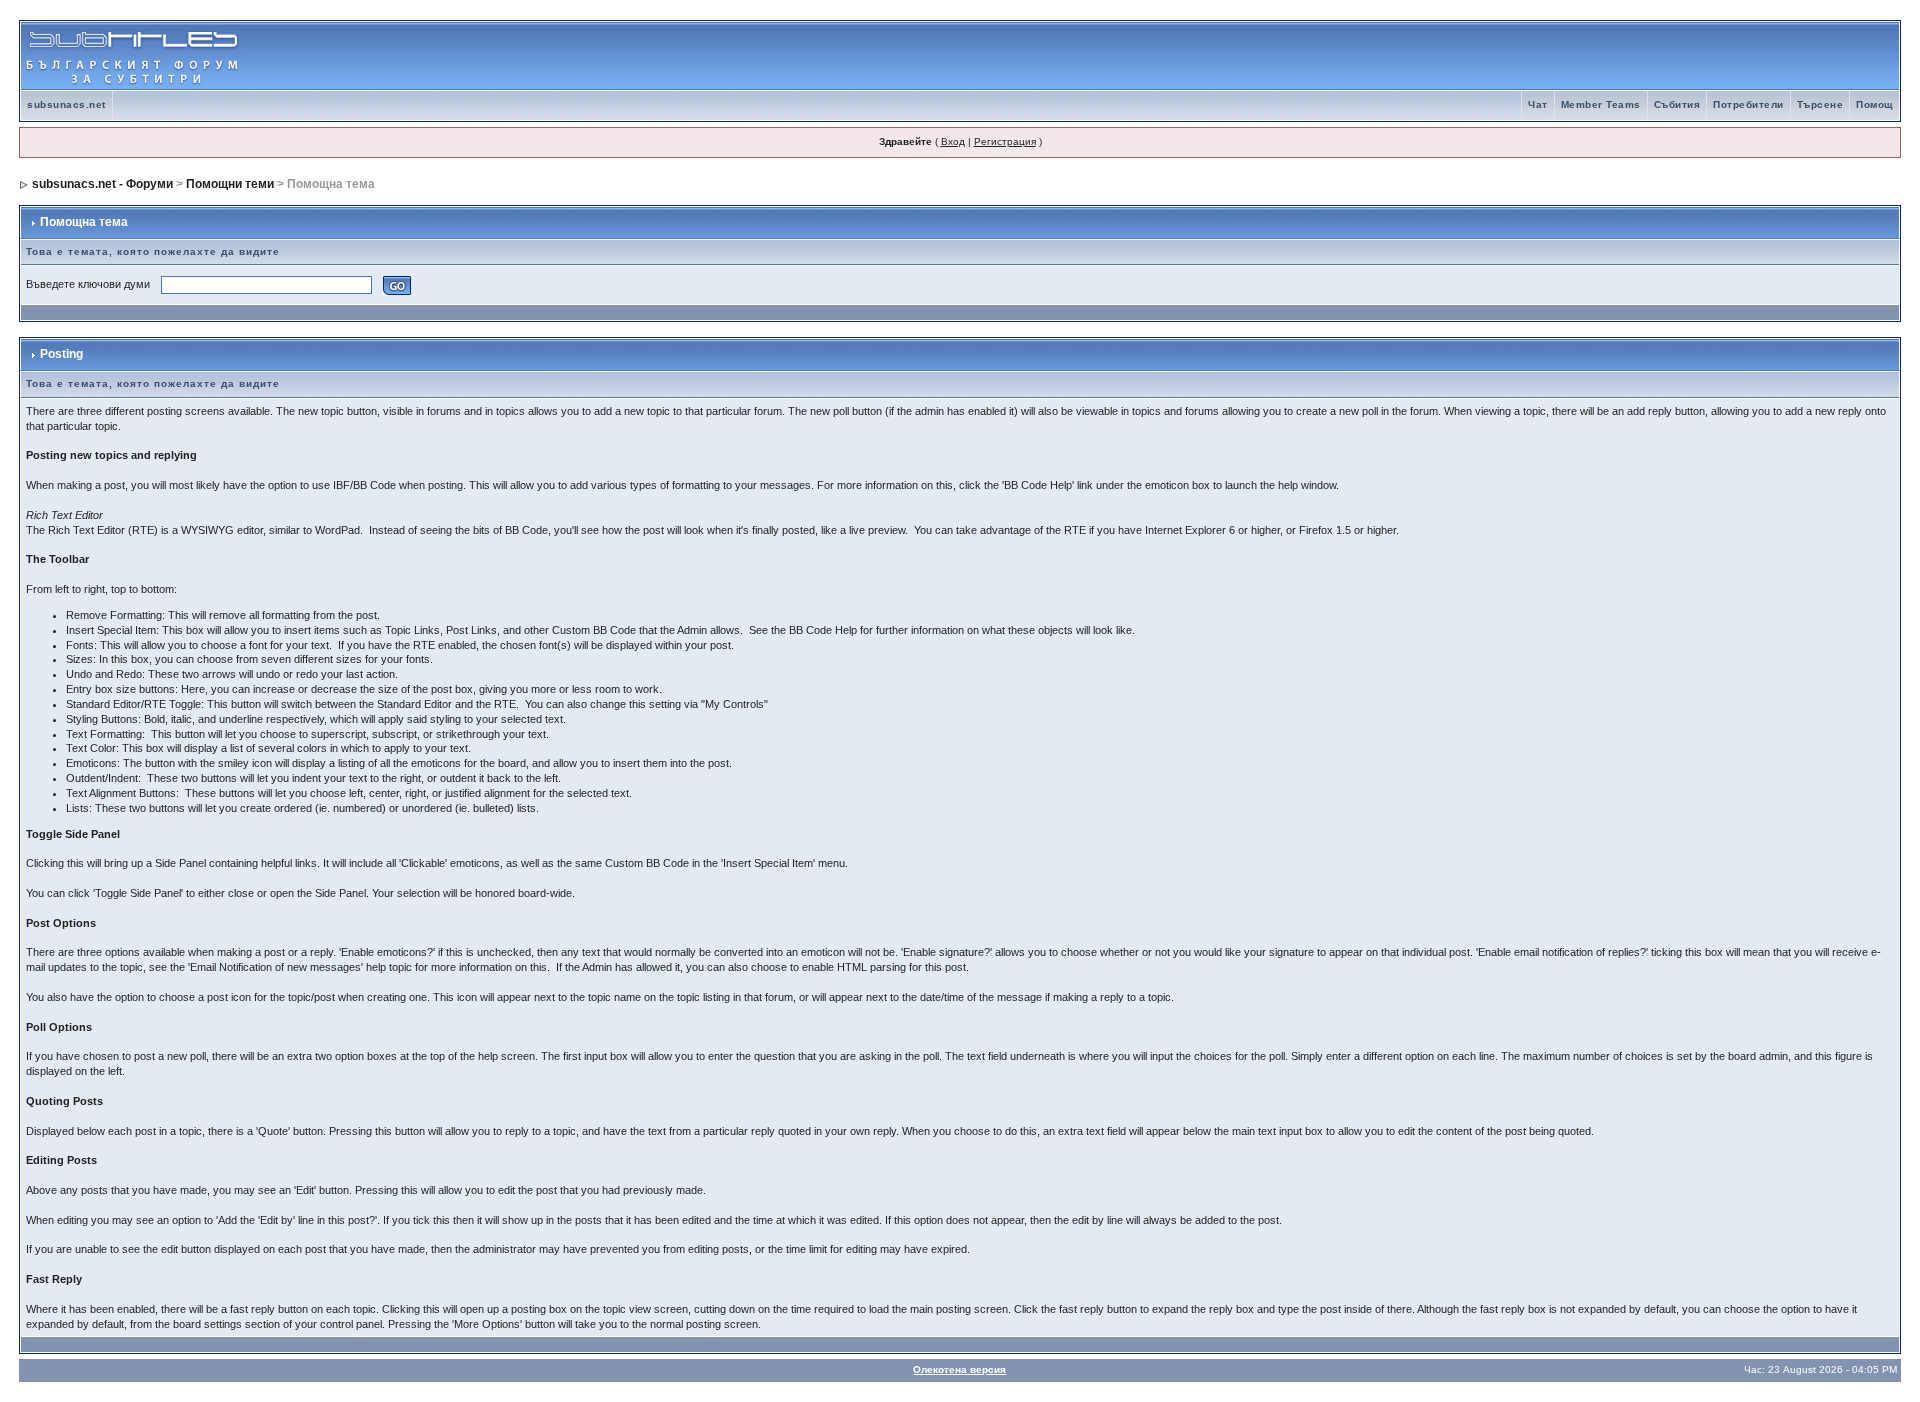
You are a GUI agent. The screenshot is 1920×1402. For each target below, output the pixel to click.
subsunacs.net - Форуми (102, 184)
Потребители (1748, 104)
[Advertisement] (1665, 56)
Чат (1538, 104)
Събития (1677, 104)
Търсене (1820, 104)
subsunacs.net (66, 104)
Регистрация (1005, 141)
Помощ (1874, 104)
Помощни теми (230, 184)
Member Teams (1601, 104)
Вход (953, 141)
